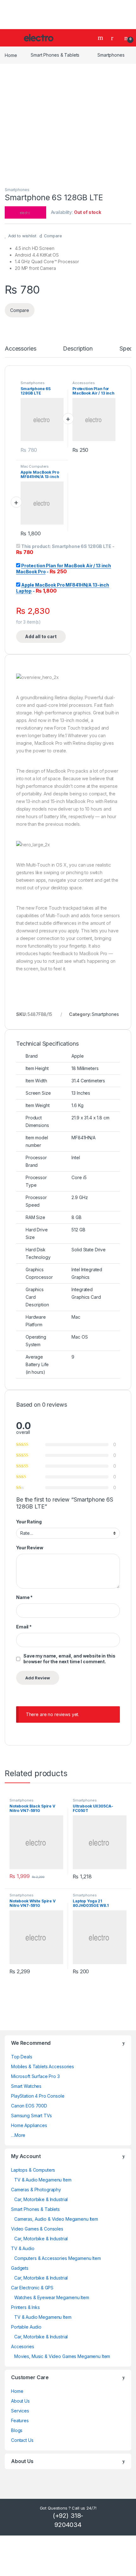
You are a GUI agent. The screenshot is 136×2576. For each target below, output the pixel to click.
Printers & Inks (25, 2307)
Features (20, 2420)
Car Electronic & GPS (32, 2288)
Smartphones (111, 55)
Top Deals (22, 2057)
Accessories (20, 349)
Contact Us (22, 2440)
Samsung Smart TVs (31, 2116)
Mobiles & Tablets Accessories (43, 2066)
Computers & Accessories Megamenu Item (58, 2258)
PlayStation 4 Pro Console (38, 2096)
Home (11, 55)
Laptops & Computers (33, 2170)
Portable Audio (26, 2327)
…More (18, 2135)
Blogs (17, 2430)
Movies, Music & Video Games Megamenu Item (62, 2356)
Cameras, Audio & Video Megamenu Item (56, 2219)
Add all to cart (41, 636)
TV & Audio (23, 2248)
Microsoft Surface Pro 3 (35, 2076)
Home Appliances (29, 2125)
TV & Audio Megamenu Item (43, 2180)
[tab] (20, 352)
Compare (53, 236)
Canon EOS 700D (29, 2106)
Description (78, 349)
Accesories (23, 2346)
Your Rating (29, 1522)
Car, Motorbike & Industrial (41, 2199)
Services (20, 2411)
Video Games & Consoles (37, 2229)
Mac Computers (35, 466)
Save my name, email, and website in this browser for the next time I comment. (69, 1659)
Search (101, 38)
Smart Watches (26, 2086)
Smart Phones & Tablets (55, 55)
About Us (20, 2401)
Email (24, 1627)
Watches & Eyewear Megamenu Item (52, 2297)
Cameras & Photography (36, 2190)
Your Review (30, 1548)
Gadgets (20, 2268)
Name (24, 1597)
